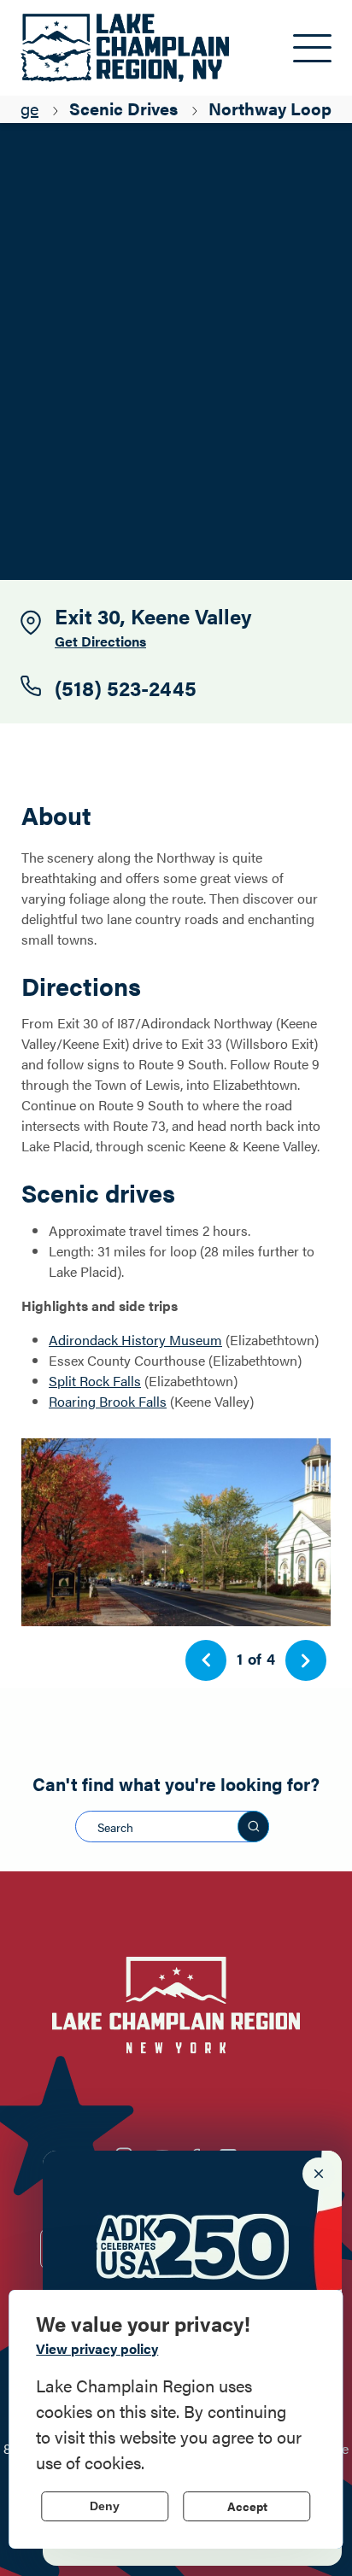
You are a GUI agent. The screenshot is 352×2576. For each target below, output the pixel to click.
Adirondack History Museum (135, 1340)
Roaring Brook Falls (108, 1401)
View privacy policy (97, 2348)
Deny (105, 2506)
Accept (247, 2506)
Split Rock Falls (95, 1381)
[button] (206, 1660)
